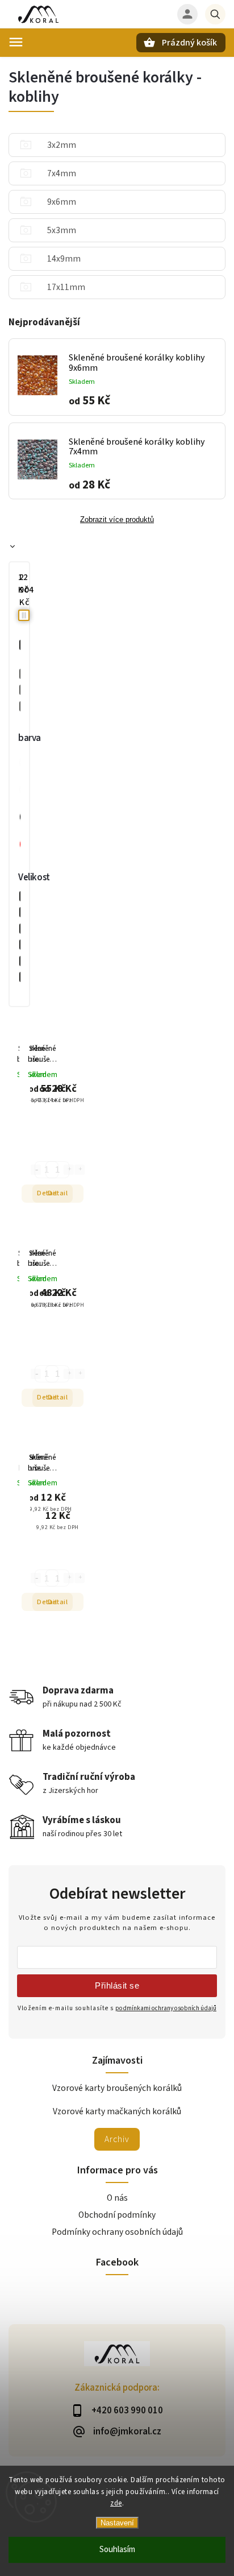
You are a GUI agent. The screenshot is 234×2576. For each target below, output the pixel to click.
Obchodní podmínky (117, 2215)
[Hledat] (215, 14)
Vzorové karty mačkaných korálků (117, 2111)
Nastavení (117, 2523)
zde (116, 2503)
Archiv (117, 2139)
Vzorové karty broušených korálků (117, 2088)
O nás (117, 2198)
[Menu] (16, 42)
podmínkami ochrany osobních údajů (166, 2008)
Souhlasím (117, 2550)
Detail (58, 1193)
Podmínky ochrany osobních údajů (117, 2232)
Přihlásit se (117, 1985)
